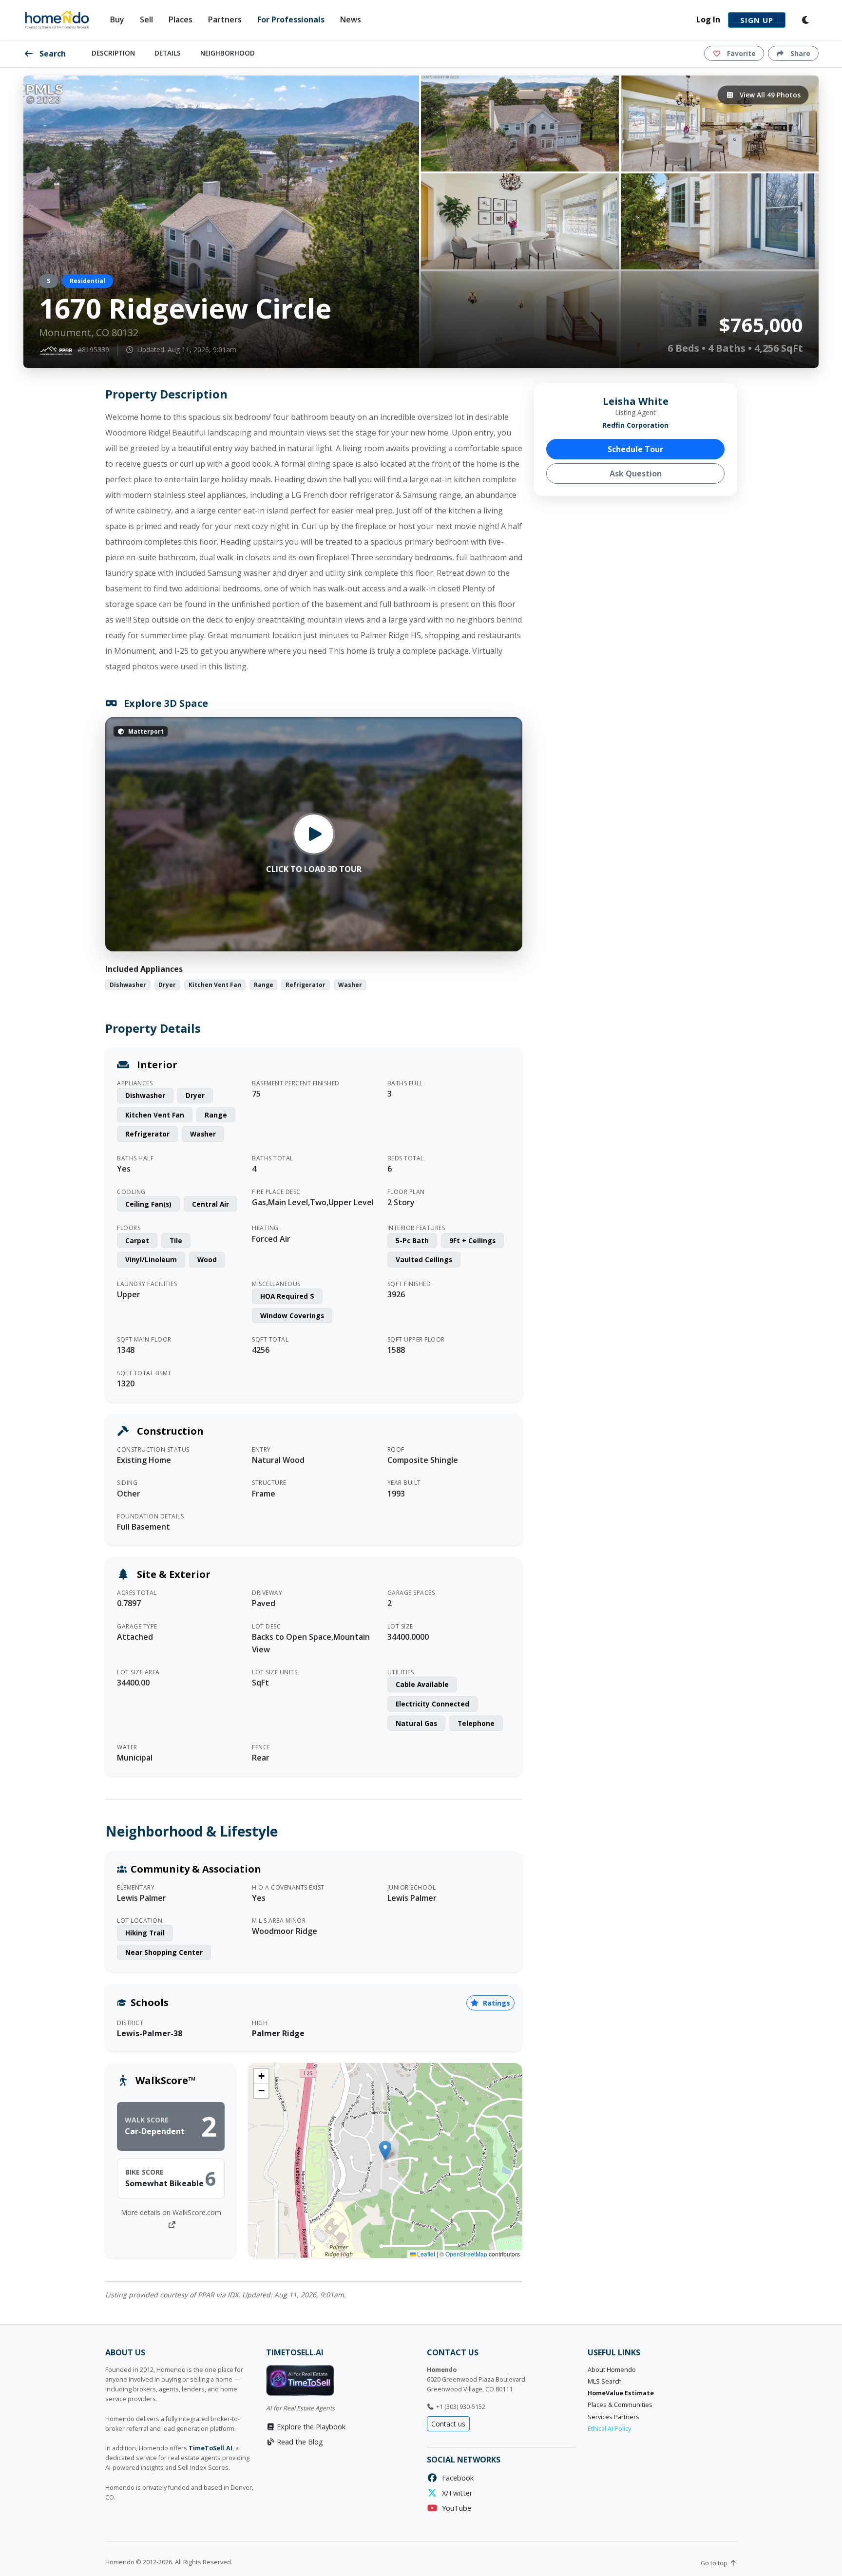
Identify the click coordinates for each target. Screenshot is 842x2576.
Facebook (456, 2478)
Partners (225, 19)
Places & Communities (620, 2405)
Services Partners (613, 2417)
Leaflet (425, 2254)
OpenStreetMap (466, 2254)
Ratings (496, 2003)
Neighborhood (228, 53)
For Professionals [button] (291, 19)
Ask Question (636, 474)
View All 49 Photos (769, 95)
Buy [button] (117, 19)
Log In (708, 19)
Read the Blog (299, 2442)
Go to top (715, 2563)
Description (113, 53)
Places (181, 19)
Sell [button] (146, 19)
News (351, 19)
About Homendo (612, 2370)
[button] (385, 2150)
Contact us (448, 2424)
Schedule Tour (635, 449)
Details (168, 53)
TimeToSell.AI (210, 2448)
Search (52, 54)
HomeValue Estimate (621, 2393)
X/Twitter (455, 2493)
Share (799, 53)
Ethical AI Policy (609, 2429)
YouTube (455, 2508)
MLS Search (605, 2381)
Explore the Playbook (310, 2427)
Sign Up (757, 20)
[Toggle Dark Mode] (806, 20)
